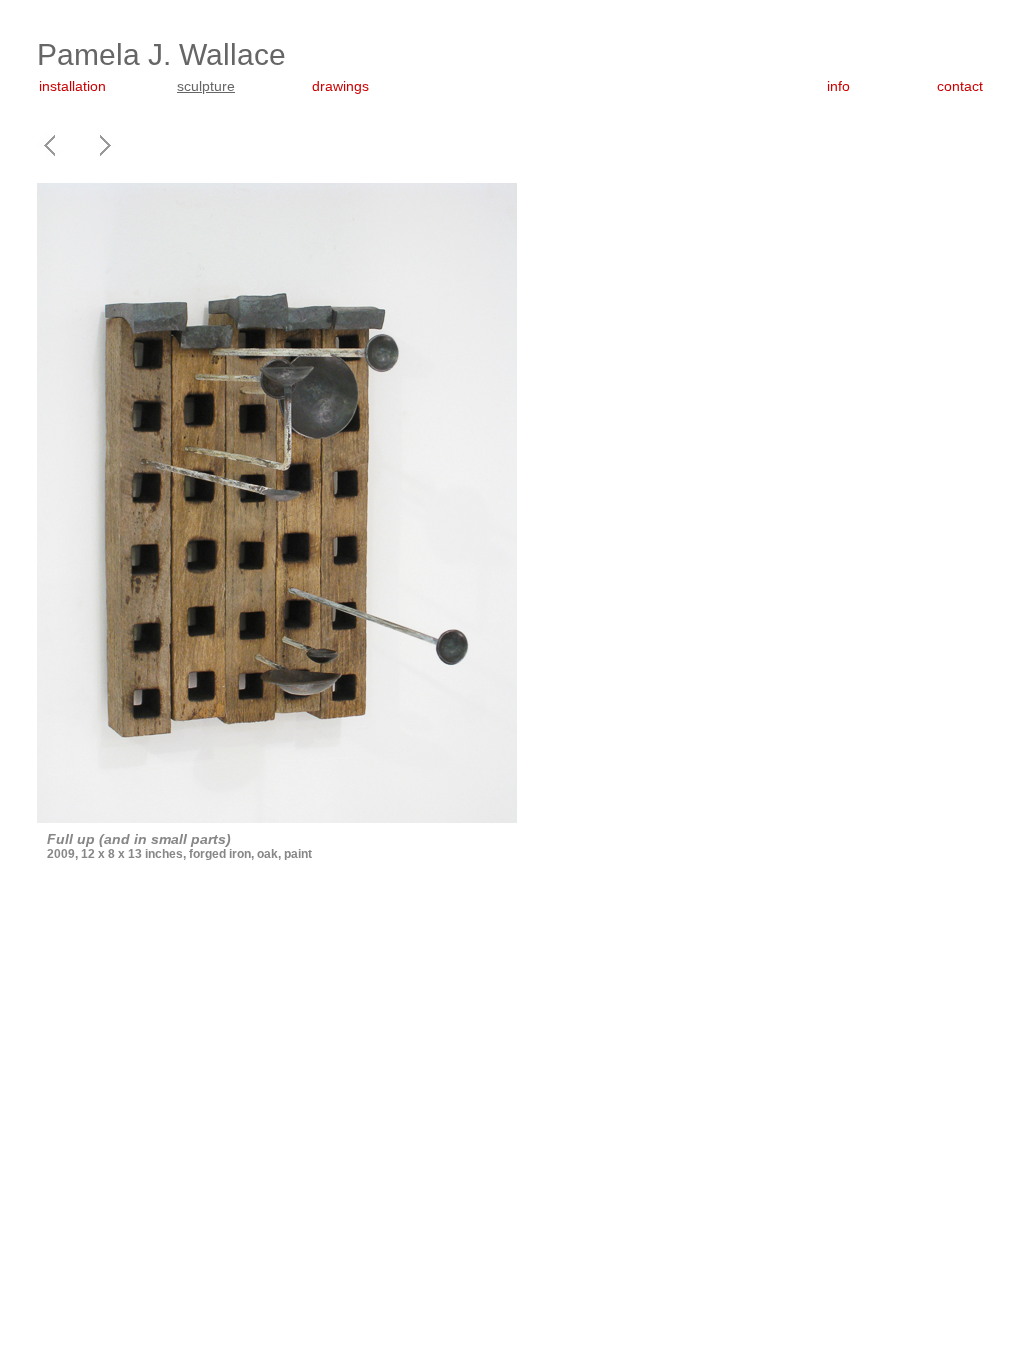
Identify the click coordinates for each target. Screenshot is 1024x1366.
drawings (340, 86)
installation (72, 86)
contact (960, 86)
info (838, 86)
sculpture (206, 86)
